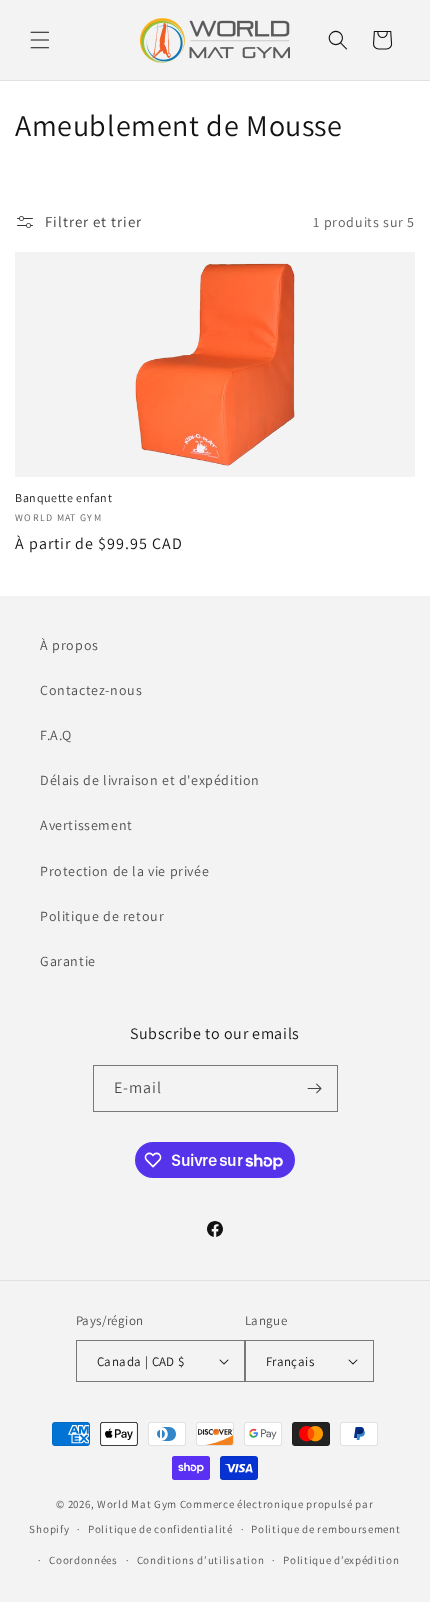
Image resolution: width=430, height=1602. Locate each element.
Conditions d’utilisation (201, 1560)
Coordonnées (83, 1560)
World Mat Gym (137, 1504)
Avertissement (86, 825)
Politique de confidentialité (160, 1529)
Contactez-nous (91, 690)
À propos (69, 645)
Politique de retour (102, 916)
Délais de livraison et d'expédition (150, 780)
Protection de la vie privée (124, 871)
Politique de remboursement (325, 1529)
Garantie (68, 961)
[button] (40, 40)
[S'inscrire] (315, 1088)
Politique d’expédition (341, 1560)
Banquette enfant (64, 497)
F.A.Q (56, 735)
